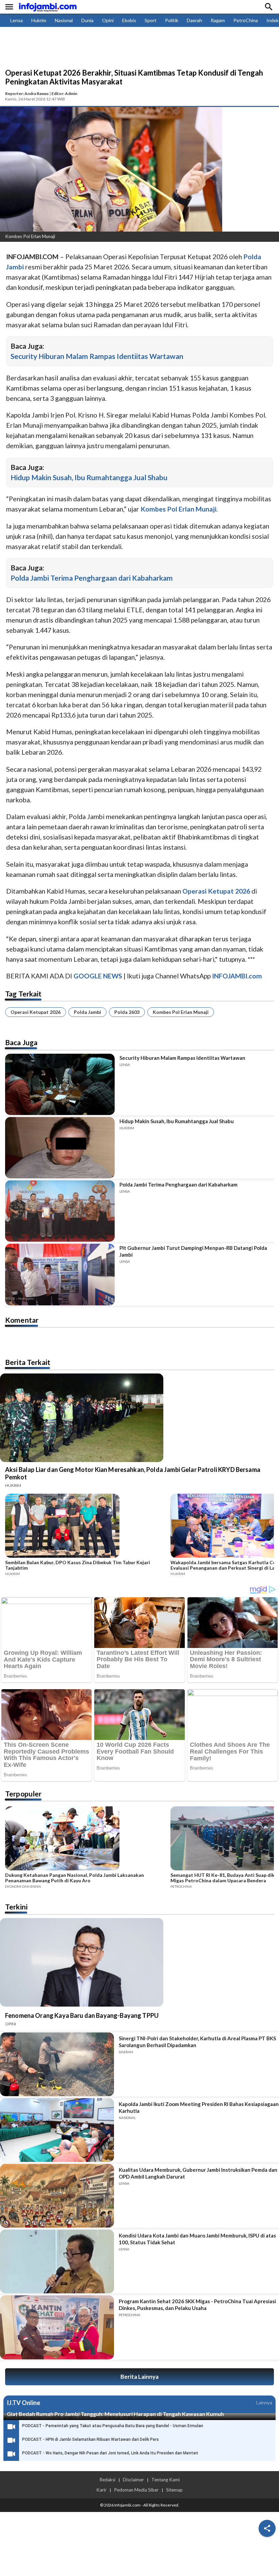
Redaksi (107, 2480)
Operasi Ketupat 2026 (36, 1012)
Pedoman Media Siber (136, 2490)
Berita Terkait (28, 1362)
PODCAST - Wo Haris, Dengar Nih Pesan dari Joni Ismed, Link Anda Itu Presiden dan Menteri (110, 2453)
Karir (101, 2490)
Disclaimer (133, 2480)
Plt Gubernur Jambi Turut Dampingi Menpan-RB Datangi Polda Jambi (193, 1251)
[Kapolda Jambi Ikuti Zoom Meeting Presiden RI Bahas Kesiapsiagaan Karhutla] (57, 2130)
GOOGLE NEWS (98, 976)
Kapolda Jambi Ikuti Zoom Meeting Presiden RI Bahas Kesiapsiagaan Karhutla (199, 2107)
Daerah (194, 20)
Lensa (17, 20)
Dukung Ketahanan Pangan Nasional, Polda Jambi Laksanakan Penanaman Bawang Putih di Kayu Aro (75, 1878)
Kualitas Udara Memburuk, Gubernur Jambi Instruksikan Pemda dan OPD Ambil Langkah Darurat (198, 2173)
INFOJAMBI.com (237, 976)
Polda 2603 (127, 1012)
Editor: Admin (64, 93)
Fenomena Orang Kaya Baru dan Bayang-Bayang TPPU (82, 2015)
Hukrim (39, 20)
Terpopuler (23, 1794)
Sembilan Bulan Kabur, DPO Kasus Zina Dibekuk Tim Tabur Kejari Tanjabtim (78, 1565)
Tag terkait (23, 994)
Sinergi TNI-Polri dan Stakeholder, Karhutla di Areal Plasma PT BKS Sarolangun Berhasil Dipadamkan (197, 2042)
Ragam (218, 20)
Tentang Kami (166, 2480)
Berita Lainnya (139, 2377)
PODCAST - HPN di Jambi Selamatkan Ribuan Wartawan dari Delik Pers (91, 2439)
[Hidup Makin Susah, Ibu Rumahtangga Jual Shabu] (60, 1148)
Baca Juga (21, 1042)
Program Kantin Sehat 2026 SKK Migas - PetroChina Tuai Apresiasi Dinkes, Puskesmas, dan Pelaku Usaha (197, 2305)
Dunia (87, 20)
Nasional (64, 20)
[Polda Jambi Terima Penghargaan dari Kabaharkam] (60, 1211)
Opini (108, 20)
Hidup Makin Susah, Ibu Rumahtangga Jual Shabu (89, 477)
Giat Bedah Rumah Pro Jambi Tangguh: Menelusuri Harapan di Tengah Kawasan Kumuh (115, 2414)
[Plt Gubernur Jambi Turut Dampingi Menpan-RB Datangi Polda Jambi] (60, 1274)
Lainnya (264, 2402)
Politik (172, 20)
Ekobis (129, 20)
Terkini (16, 1907)
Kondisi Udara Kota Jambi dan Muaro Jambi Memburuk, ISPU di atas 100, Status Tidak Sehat (197, 2239)
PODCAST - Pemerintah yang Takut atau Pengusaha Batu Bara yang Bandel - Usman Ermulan (113, 2426)
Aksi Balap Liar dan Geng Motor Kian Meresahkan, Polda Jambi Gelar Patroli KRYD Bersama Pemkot (133, 1473)
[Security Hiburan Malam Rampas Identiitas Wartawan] (60, 1084)
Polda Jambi (87, 1012)
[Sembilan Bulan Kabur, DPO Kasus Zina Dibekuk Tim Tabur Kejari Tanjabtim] (86, 1527)
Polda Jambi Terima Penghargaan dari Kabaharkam (92, 578)
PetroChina (246, 20)
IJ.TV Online (23, 2403)
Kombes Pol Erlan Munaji (181, 1012)
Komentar (22, 1320)
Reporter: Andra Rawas (27, 93)
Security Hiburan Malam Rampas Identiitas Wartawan (97, 356)
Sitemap (174, 2490)
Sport (151, 20)
